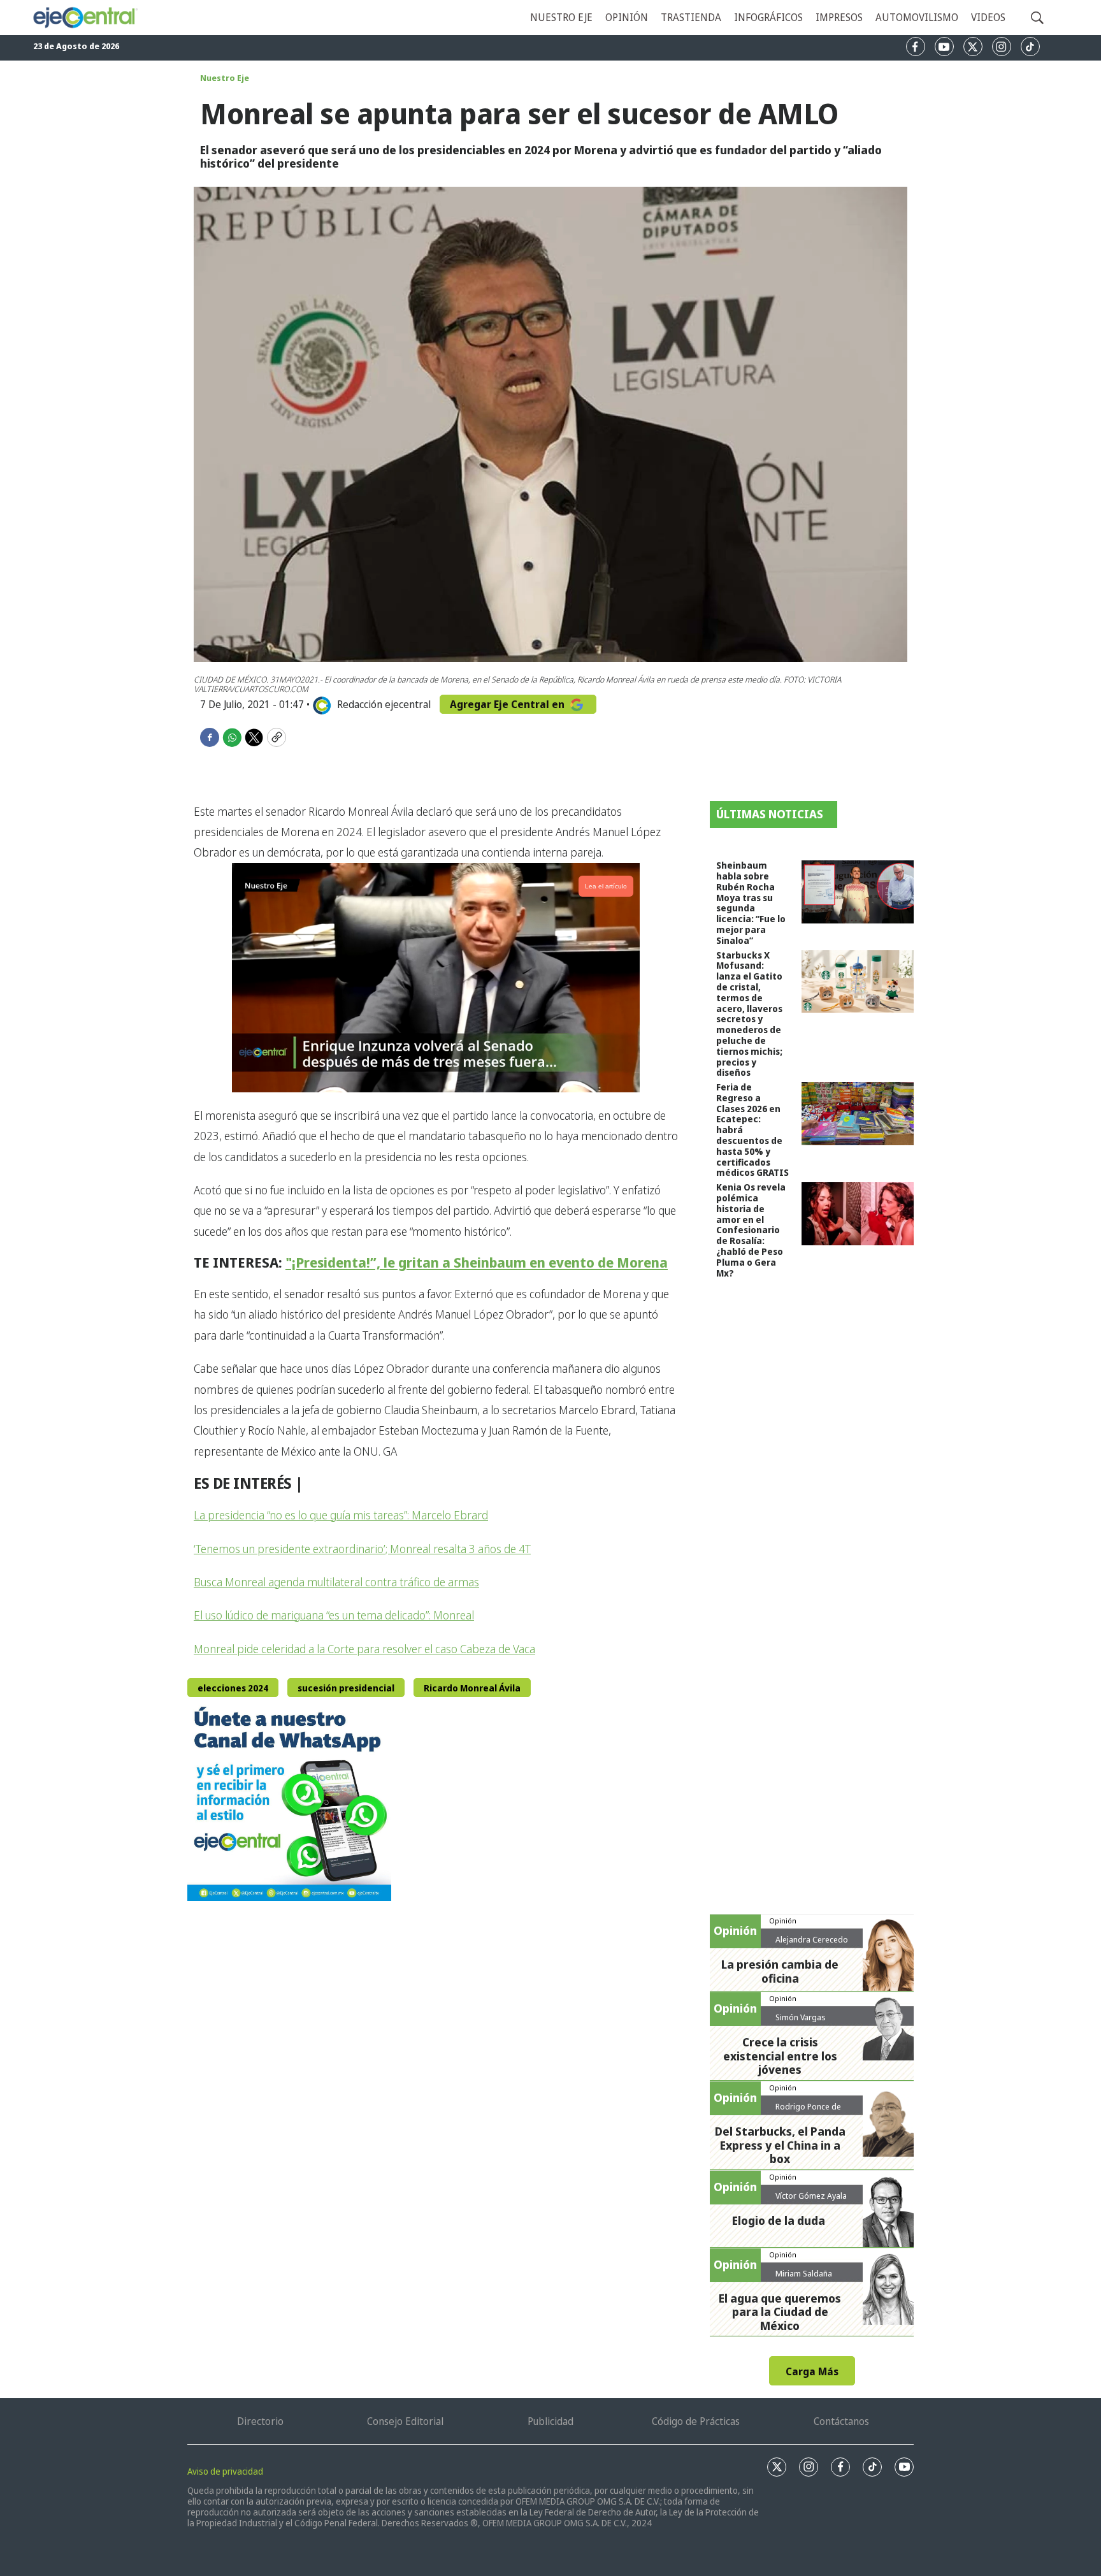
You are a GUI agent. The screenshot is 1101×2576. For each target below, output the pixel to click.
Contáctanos (841, 2421)
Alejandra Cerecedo (812, 1939)
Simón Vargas (801, 2017)
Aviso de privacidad (225, 2471)
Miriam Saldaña (804, 2273)
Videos (988, 17)
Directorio (260, 2421)
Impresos (839, 17)
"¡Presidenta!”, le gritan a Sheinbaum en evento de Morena (477, 1262)
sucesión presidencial (346, 1688)
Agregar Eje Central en (508, 704)
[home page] (85, 18)
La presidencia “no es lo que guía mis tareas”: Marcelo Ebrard (341, 1515)
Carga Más (812, 2371)
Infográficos (768, 17)
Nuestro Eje (225, 78)
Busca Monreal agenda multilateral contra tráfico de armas (336, 1582)
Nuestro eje (561, 17)
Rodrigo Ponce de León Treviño (808, 2111)
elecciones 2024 (233, 1688)
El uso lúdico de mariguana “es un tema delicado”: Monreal (334, 1615)
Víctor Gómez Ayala (811, 2196)
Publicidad (550, 2421)
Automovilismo (917, 17)
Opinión (627, 17)
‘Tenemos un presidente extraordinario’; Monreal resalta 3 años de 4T (362, 1549)
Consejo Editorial (405, 2421)
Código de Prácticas (696, 2421)
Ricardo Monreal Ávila (472, 1688)
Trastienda (691, 17)
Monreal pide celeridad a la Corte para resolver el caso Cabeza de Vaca (364, 1649)
